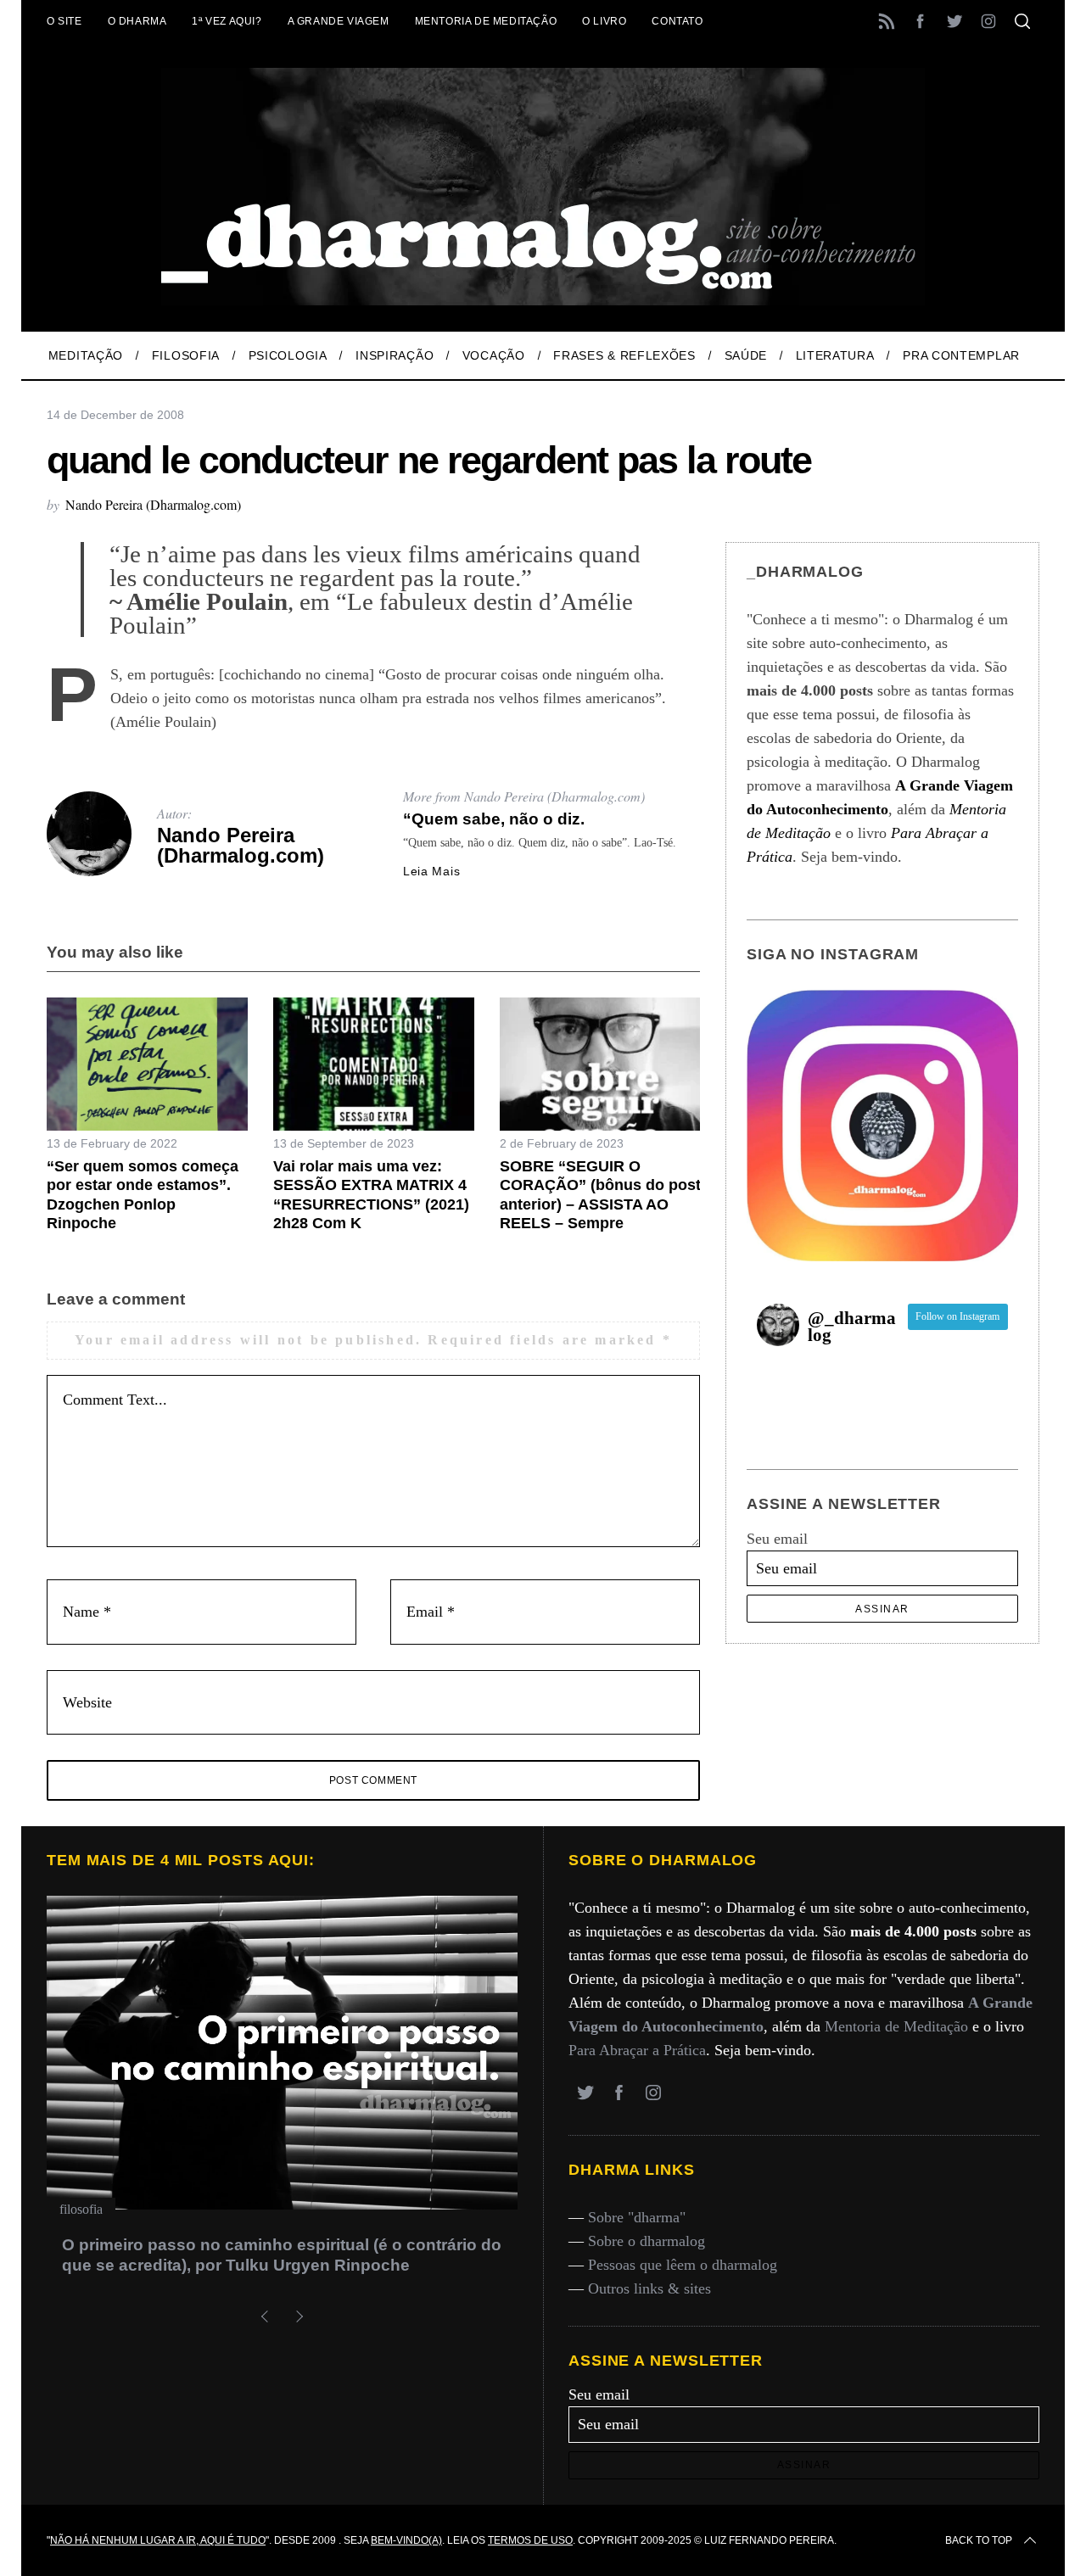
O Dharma (137, 21)
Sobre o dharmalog (647, 2241)
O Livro (604, 21)
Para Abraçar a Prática (637, 2050)
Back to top (979, 2540)
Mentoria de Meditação (486, 21)
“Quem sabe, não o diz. (494, 819)
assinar (882, 1609)
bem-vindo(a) (406, 2540)
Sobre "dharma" (637, 2217)
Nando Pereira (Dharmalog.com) (153, 504)
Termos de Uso (530, 2540)
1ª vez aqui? (227, 21)
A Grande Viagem (339, 21)
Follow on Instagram (957, 1316)
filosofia (81, 2209)
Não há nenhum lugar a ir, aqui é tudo (158, 2540)
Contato (677, 21)
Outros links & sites (649, 2288)
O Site (64, 21)
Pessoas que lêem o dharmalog (683, 2265)
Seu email (777, 1539)
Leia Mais (431, 871)
